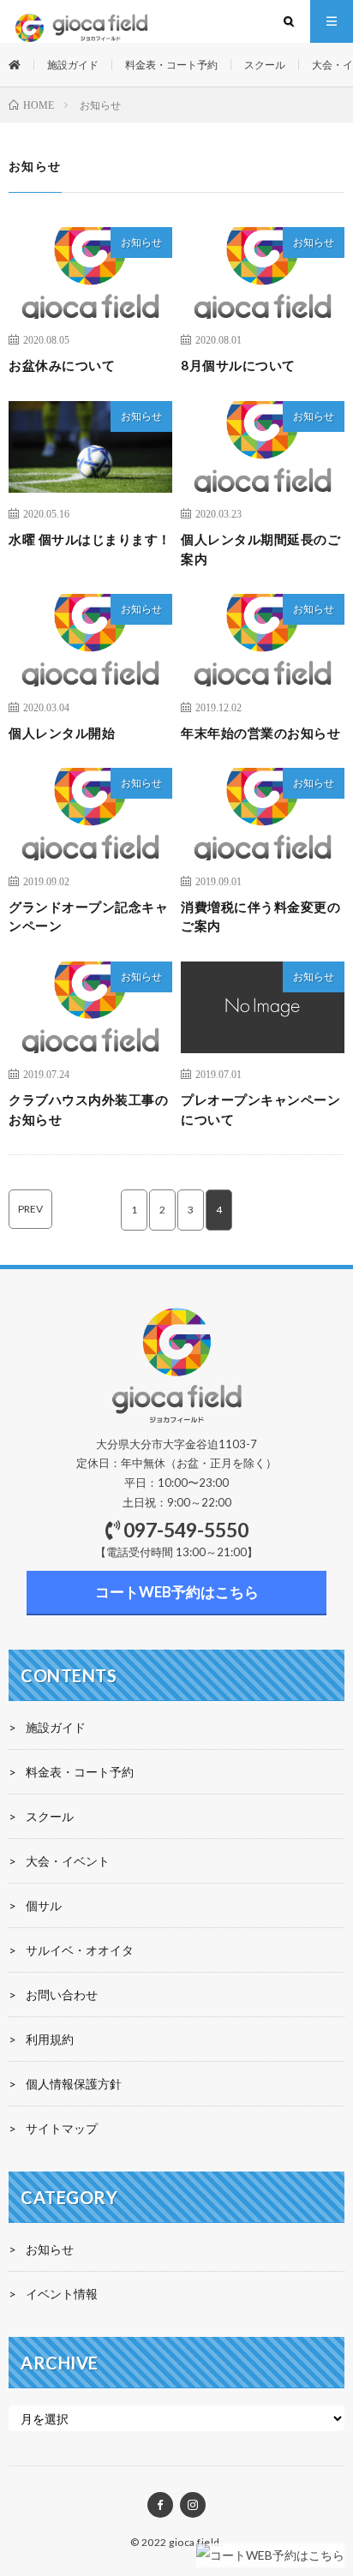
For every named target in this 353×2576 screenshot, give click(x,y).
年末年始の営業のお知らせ (260, 733)
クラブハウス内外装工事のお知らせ (88, 1109)
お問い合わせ (62, 1995)
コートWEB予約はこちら (177, 1592)
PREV (30, 1209)
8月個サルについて (238, 365)
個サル (44, 1905)
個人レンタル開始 (62, 733)
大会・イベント (68, 1861)
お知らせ (141, 242)
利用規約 (50, 2039)
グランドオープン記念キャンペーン (88, 917)
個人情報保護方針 (74, 2084)
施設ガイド (73, 65)
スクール (265, 65)
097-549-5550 (186, 1530)
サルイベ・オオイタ (80, 1950)
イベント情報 (62, 2294)
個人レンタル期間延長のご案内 (260, 549)
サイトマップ (62, 2128)
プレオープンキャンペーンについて (260, 1109)
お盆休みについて (62, 365)
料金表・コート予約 (171, 65)
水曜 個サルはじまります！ (90, 539)
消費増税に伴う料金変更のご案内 (260, 917)
